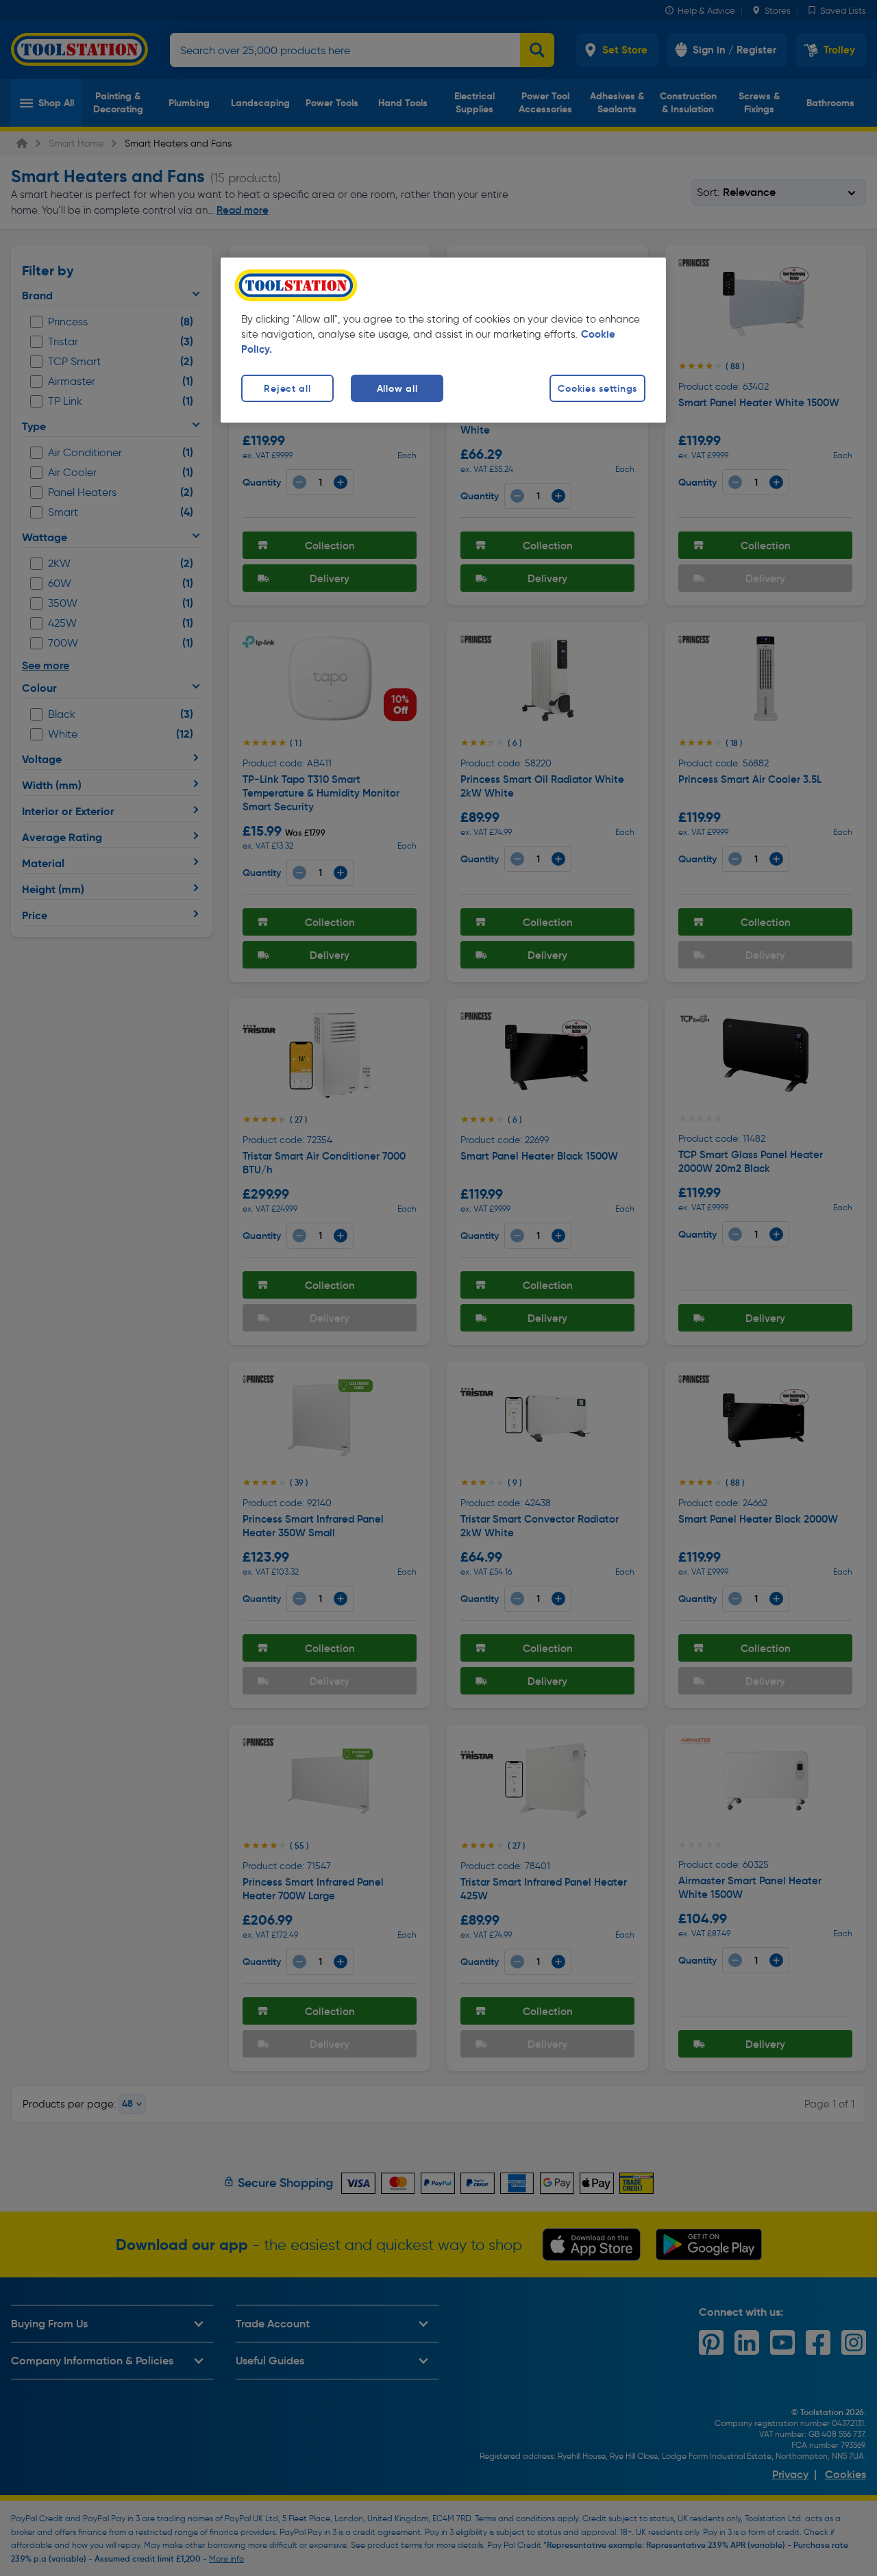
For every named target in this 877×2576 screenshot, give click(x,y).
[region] (443, 340)
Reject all (287, 388)
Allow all (397, 388)
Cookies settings (597, 388)
